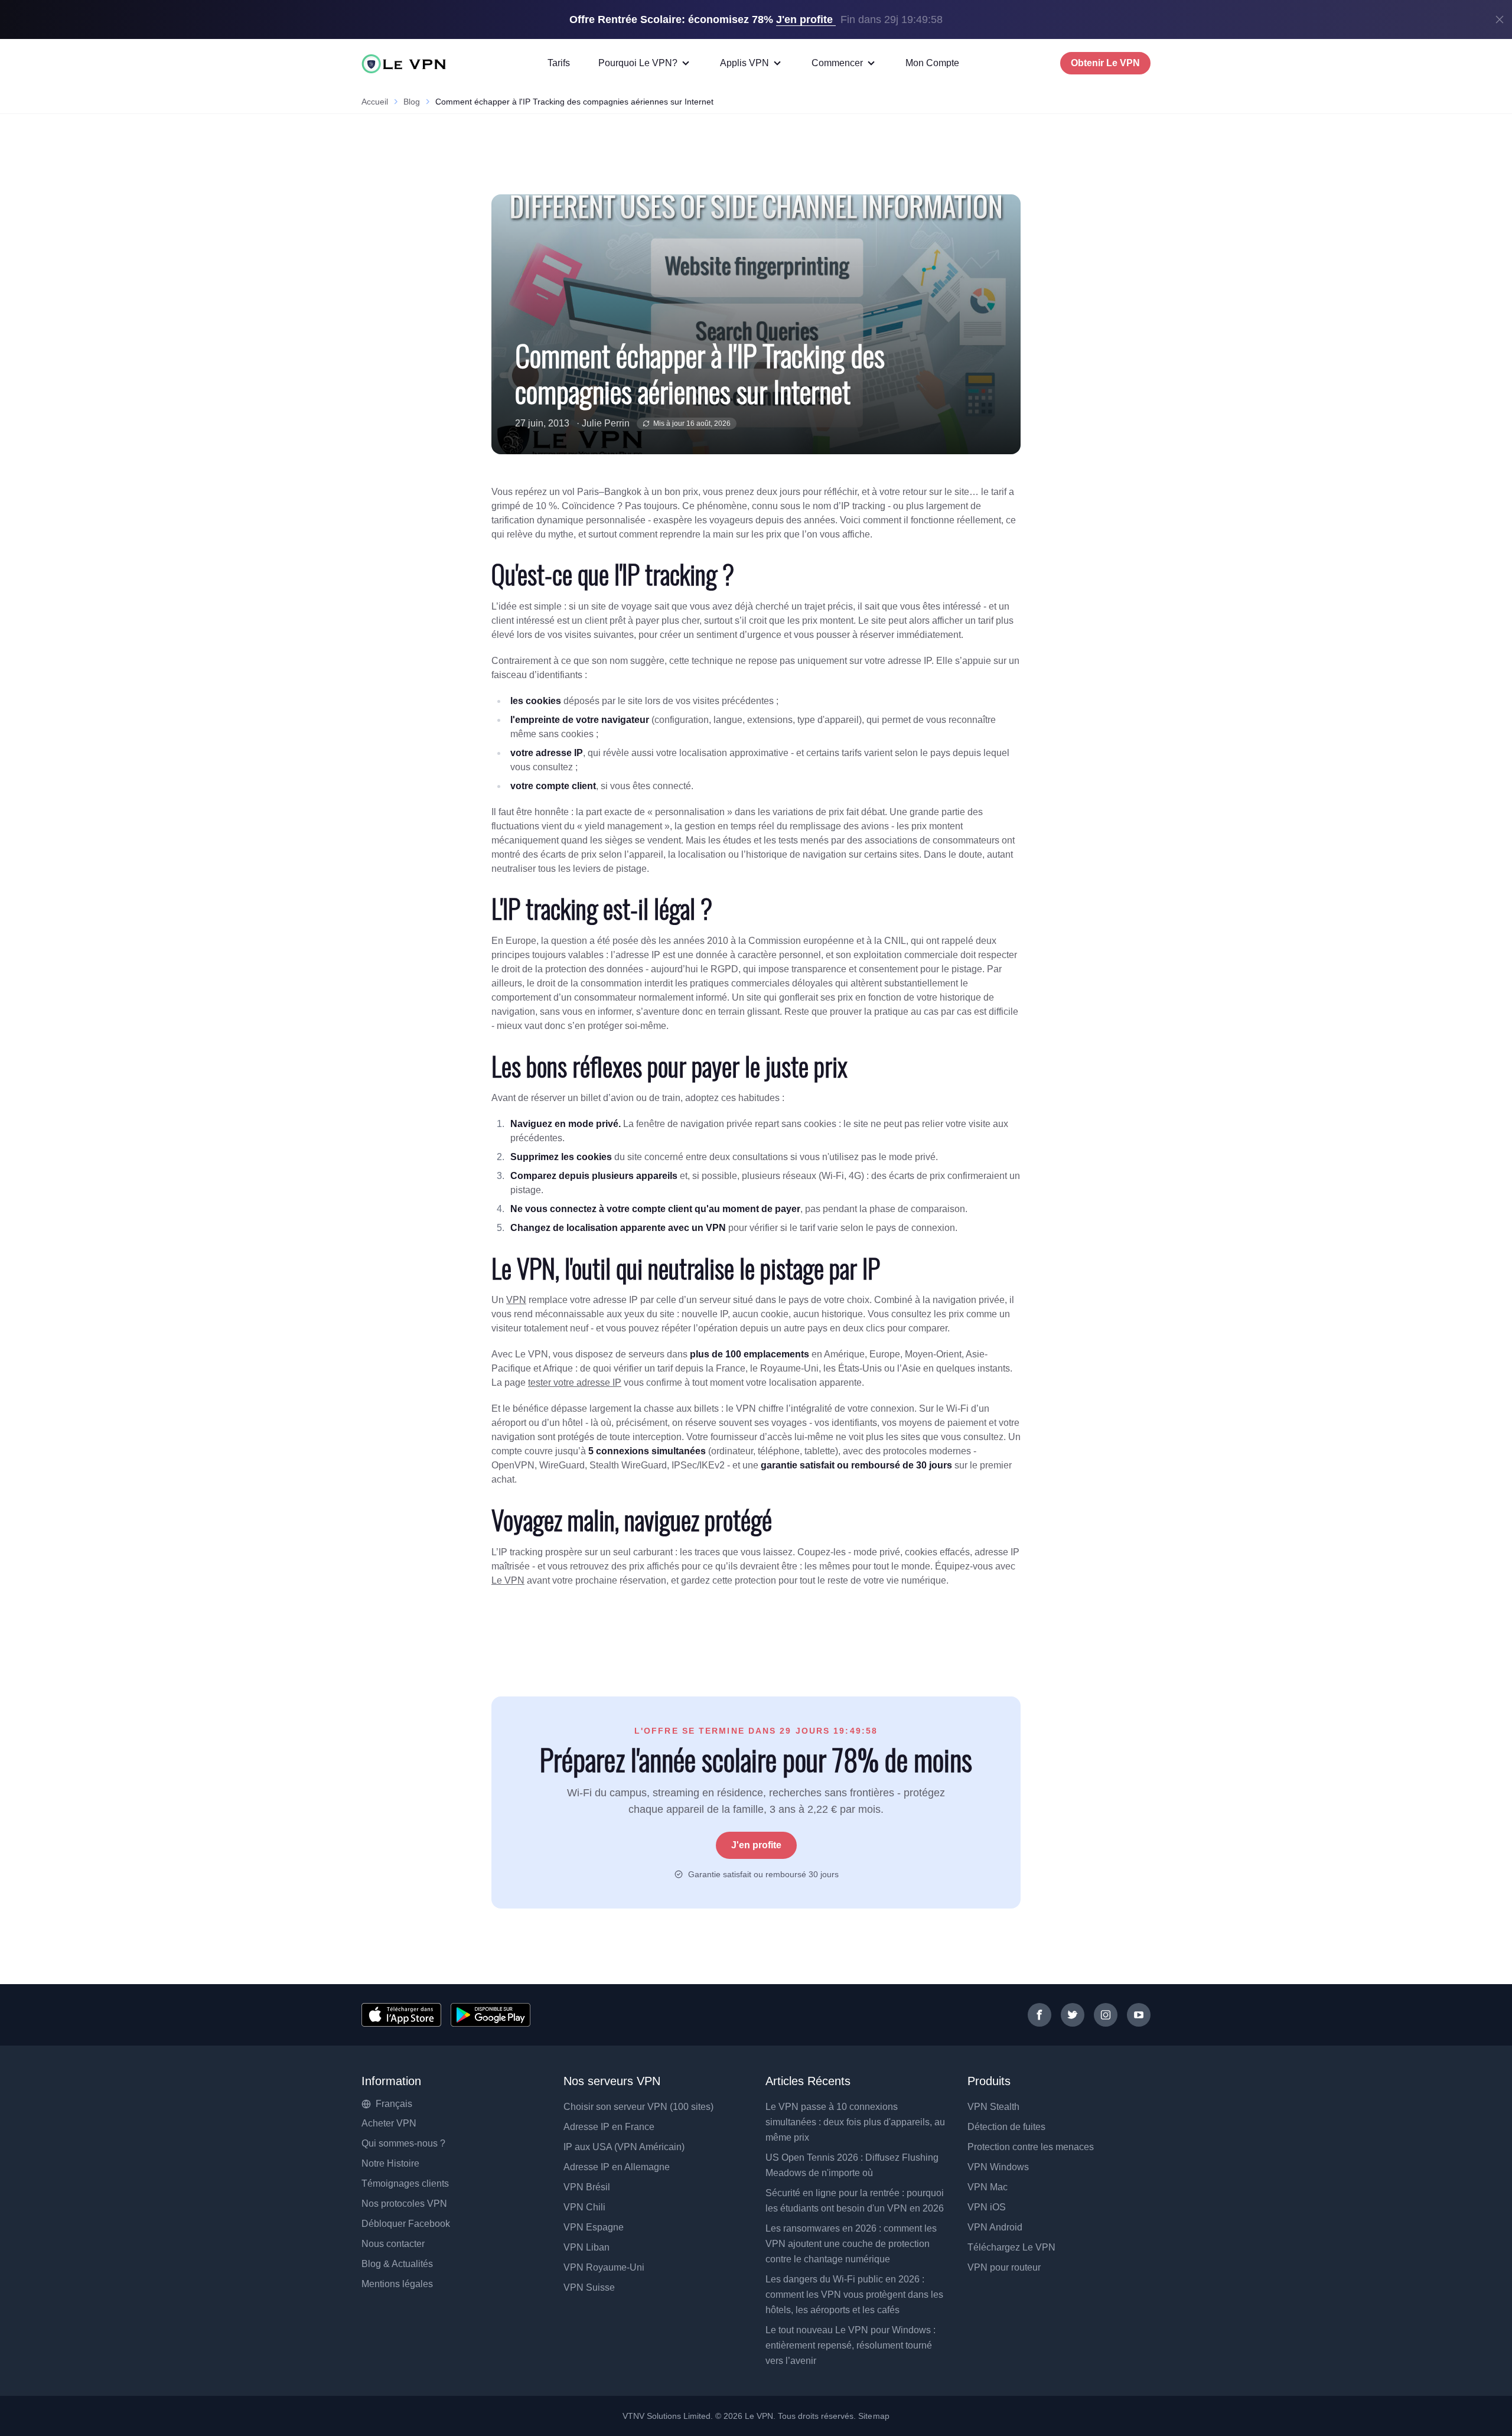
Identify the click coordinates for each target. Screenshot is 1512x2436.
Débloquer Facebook (406, 2224)
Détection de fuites (1006, 2127)
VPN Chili (584, 2207)
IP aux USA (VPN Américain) (624, 2147)
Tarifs (559, 63)
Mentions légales (397, 2284)
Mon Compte (932, 63)
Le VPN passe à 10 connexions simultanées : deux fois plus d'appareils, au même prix (855, 2122)
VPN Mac (988, 2187)
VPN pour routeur (1004, 2267)
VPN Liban (586, 2247)
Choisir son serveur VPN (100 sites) (638, 2107)
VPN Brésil (587, 2187)
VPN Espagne (594, 2227)
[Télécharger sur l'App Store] (401, 2015)
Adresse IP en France (609, 2127)
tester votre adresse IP (575, 1383)
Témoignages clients (405, 2183)
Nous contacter (393, 2244)
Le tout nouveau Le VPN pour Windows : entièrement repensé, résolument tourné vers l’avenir (850, 2345)
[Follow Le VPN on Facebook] (1039, 2015)
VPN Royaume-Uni (604, 2267)
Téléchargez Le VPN (1011, 2247)
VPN (516, 1300)
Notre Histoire (390, 2163)
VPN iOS (987, 2207)
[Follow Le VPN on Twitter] (1073, 2015)
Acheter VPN (389, 2123)
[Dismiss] (1500, 19)
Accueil (375, 102)
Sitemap (874, 2416)
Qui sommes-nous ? (403, 2143)
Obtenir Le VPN (1105, 63)
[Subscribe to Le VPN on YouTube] (1139, 2015)
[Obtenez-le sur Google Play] (491, 2015)
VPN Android (995, 2227)
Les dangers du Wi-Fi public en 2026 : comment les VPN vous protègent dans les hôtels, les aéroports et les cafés (854, 2295)
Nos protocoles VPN (404, 2204)
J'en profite (756, 1845)
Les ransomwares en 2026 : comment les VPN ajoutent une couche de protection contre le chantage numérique (851, 2244)
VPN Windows (998, 2167)
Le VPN (508, 1580)
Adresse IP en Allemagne (617, 2167)
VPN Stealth (993, 2107)
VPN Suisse (589, 2287)
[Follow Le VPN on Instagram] (1106, 2015)
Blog (412, 102)
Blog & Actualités (397, 2264)
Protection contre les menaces (1031, 2147)
